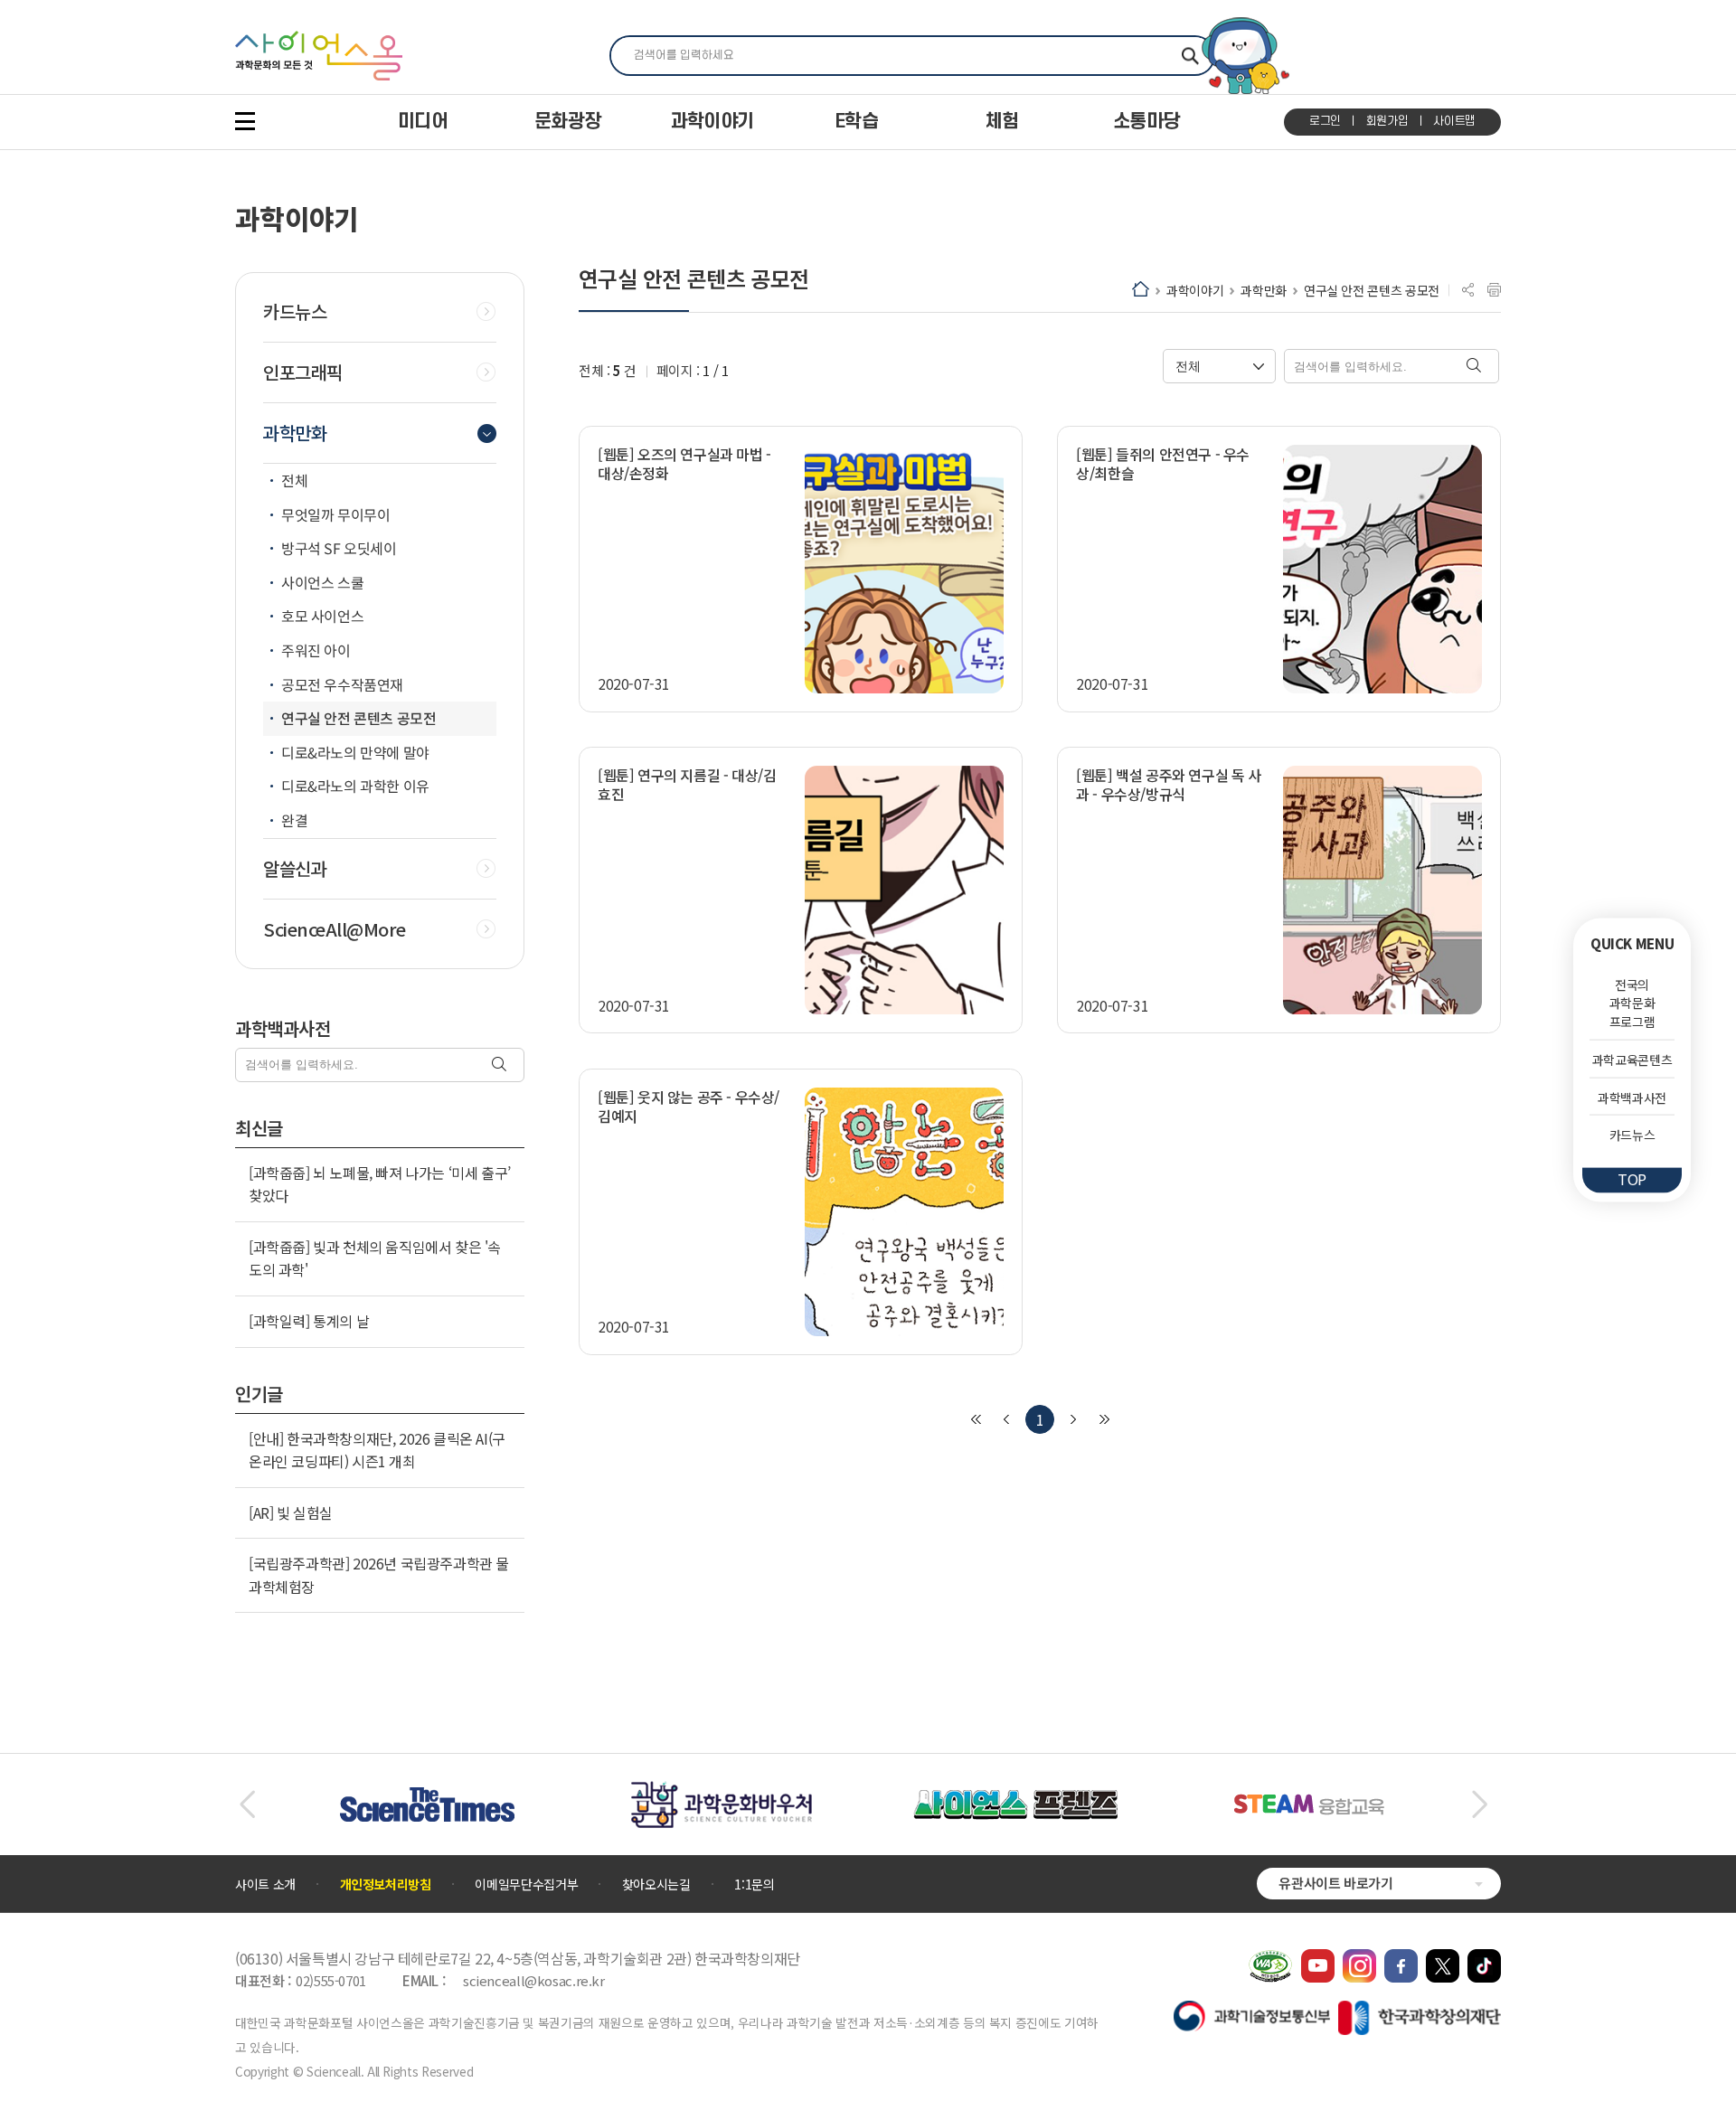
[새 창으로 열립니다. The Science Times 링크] (427, 1796)
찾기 (1190, 56)
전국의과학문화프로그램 (1632, 1003)
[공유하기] (1468, 290)
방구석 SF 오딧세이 (339, 548)
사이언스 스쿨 (322, 582)
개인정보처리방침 (386, 1884)
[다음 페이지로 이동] (1073, 1419)
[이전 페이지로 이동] (1006, 1419)
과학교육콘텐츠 (1632, 1060)
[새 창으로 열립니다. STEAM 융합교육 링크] (1309, 1803)
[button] (247, 1804)
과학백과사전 (1632, 1097)
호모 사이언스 (322, 616)
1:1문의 (754, 1884)
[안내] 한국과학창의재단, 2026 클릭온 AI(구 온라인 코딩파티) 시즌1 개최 (377, 1450)
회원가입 (1387, 121)
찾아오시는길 (656, 1884)
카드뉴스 (1632, 1135)
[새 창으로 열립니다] (1318, 1958)
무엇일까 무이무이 (335, 514)
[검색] (501, 1066)
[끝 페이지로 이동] (1104, 1419)
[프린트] (1494, 290)
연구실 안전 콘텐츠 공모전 (1372, 290)
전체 (294, 480)
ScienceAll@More (335, 929)
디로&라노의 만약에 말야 (355, 752)
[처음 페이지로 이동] (976, 1419)
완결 (294, 820)
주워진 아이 (316, 650)
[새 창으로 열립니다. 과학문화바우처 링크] (722, 1790)
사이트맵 (1454, 121)
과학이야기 (1195, 290)
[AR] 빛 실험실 (291, 1512)
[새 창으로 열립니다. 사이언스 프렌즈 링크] (1015, 1799)
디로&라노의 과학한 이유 (355, 786)
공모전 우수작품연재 (342, 684)
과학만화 (1264, 290)
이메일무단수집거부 (526, 1884)
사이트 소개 (265, 1884)
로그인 (1325, 121)
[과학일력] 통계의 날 (309, 1321)
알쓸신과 (295, 869)
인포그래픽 (303, 372)
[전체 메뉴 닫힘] (245, 121)
